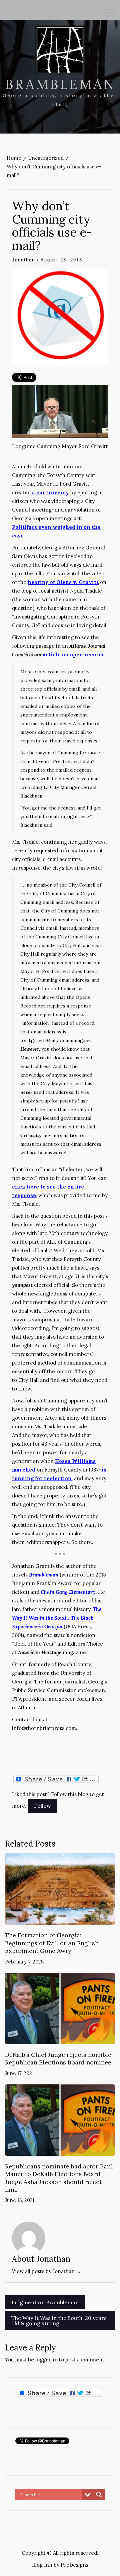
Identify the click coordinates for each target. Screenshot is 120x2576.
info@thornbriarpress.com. (45, 1728)
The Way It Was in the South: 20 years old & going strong (59, 2321)
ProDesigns (74, 2565)
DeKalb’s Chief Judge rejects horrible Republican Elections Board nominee (58, 2058)
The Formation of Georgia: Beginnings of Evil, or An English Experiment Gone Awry (52, 1943)
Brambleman (60, 84)
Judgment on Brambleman (45, 2302)
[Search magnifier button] (99, 2495)
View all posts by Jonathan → (46, 2271)
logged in (46, 2360)
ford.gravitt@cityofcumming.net (56, 1040)
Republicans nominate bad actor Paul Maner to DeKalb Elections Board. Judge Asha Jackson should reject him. (59, 2178)
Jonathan (23, 260)
